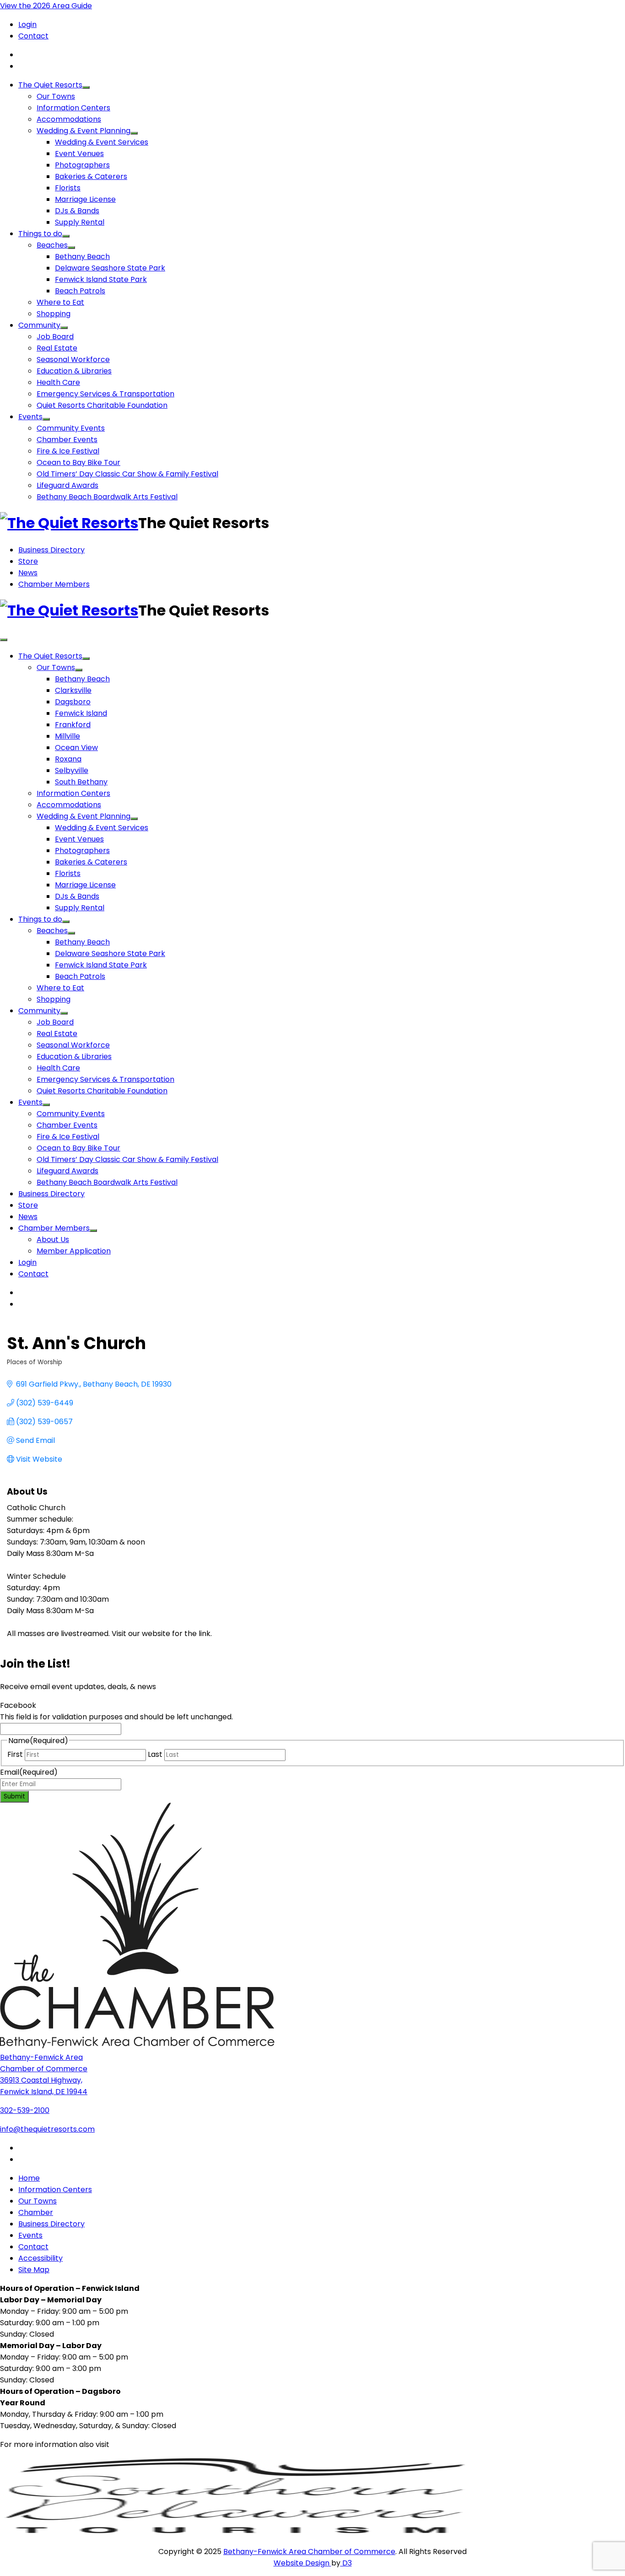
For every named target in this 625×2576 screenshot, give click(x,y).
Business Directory (51, 550)
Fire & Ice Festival (68, 451)
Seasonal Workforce (73, 359)
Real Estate (57, 348)
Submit (14, 1796)
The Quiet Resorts (50, 85)
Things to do (40, 234)
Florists (68, 188)
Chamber (36, 2212)
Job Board (55, 337)
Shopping (54, 314)
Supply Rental (80, 222)
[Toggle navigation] (4, 640)
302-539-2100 (25, 2110)
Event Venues (79, 154)
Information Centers (73, 108)
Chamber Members (54, 584)
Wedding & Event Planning (84, 131)
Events (30, 417)
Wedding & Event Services (102, 142)
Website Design (302, 2563)
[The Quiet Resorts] (69, 523)
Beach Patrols (80, 291)
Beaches (52, 245)
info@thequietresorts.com (47, 2129)
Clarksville (73, 690)
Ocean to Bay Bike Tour (78, 462)
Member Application (74, 1251)
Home (29, 2178)
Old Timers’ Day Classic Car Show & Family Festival (127, 474)
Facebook (18, 1705)
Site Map (34, 2270)
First (15, 1754)
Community (39, 325)
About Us (53, 1239)
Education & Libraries (74, 371)
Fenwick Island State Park (101, 279)
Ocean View (76, 748)
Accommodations (69, 119)
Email (29, 1772)
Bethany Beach (82, 257)
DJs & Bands (77, 211)
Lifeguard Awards (67, 485)
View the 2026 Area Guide (46, 6)
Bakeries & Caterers (91, 176)
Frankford (73, 725)
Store (28, 561)
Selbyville (72, 770)
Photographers (82, 165)
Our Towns (56, 96)
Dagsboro (73, 702)
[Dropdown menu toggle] (86, 87)
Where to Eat (60, 302)
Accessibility (40, 2258)
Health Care (58, 382)
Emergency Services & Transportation (105, 394)
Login (27, 24)
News (28, 573)
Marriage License (85, 199)
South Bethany (81, 782)
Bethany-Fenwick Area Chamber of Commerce (309, 2552)
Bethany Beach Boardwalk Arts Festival (107, 497)
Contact (33, 36)
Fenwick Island (81, 713)
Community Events (71, 428)
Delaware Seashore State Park (110, 268)
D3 (346, 2563)
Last (155, 1754)
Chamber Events (67, 440)
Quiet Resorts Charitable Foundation (102, 405)
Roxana (68, 759)
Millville (67, 736)
